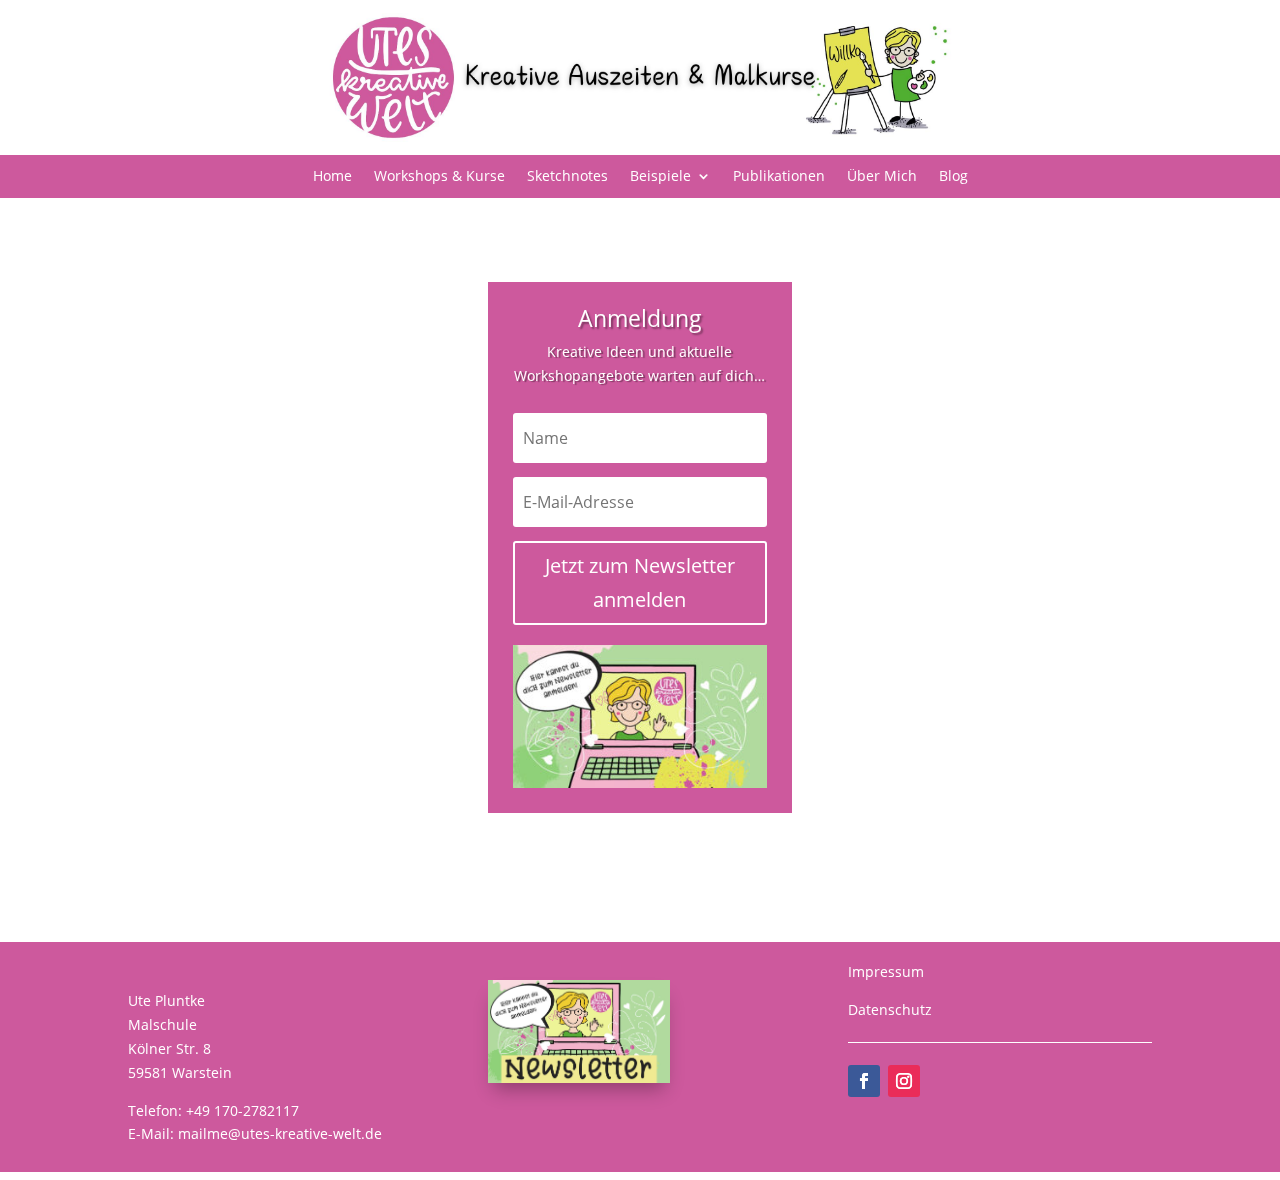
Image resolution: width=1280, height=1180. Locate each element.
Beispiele (660, 177)
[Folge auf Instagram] (904, 1081)
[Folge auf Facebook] (864, 1081)
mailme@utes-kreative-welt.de (280, 1133)
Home (332, 177)
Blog (953, 177)
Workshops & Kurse (439, 177)
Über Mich (882, 177)
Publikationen (779, 177)
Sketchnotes (567, 177)
